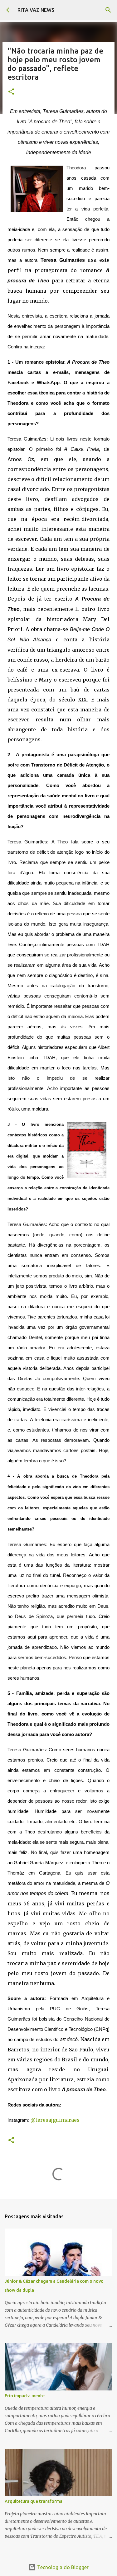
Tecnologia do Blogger (62, 2567)
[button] (11, 92)
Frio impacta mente (25, 2396)
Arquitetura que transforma (34, 2501)
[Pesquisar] (108, 10)
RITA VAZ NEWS (36, 10)
